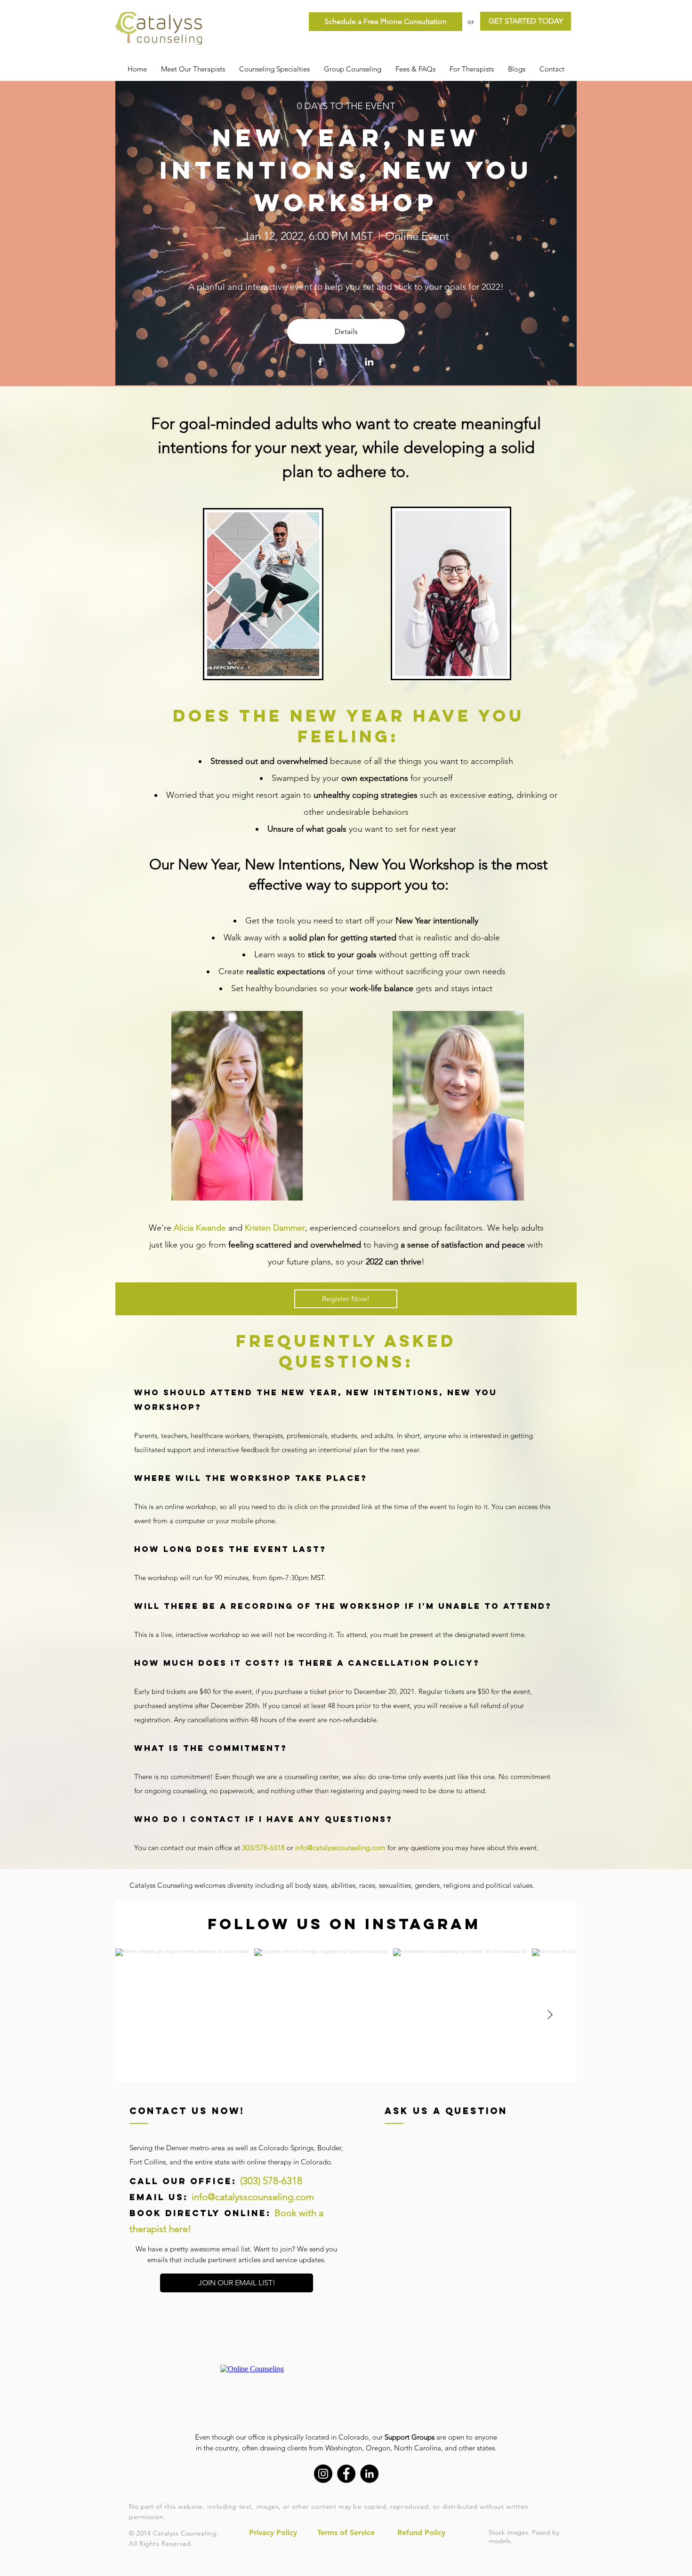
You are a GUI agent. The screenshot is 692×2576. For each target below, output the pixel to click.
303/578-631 (262, 1848)
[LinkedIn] (369, 2474)
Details (346, 331)
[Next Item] (550, 2015)
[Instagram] (323, 2474)
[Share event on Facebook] (320, 363)
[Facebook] (346, 2474)
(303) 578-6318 (271, 2181)
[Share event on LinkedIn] (369, 363)
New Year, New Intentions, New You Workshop (352, 170)
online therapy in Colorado (289, 2162)
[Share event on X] (344, 363)
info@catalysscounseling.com (340, 1848)
